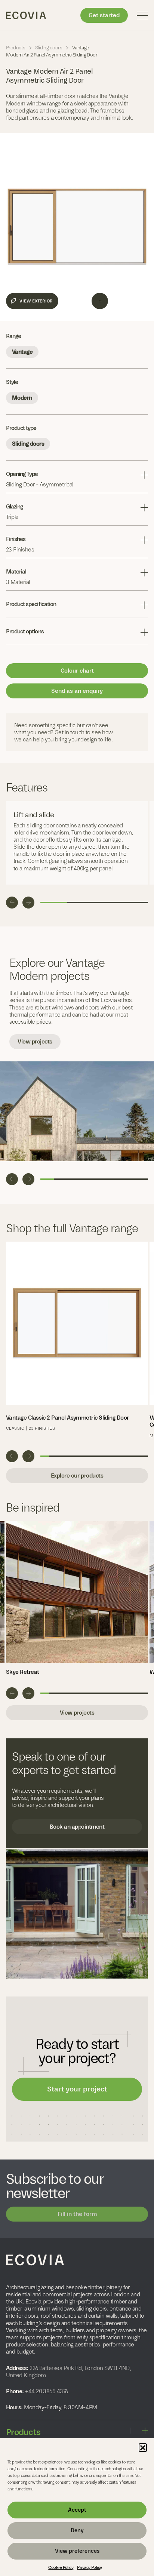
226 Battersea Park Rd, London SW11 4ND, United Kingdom (68, 2371)
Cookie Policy (61, 2567)
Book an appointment (77, 1827)
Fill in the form (77, 2214)
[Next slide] (28, 903)
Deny (77, 2530)
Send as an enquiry (77, 691)
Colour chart (77, 671)
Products (16, 48)
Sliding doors (49, 48)
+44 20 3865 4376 (46, 2391)
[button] (143, 2447)
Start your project (77, 2089)
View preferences (77, 2551)
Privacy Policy (89, 2567)
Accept (77, 2510)
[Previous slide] (12, 903)
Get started (104, 15)
